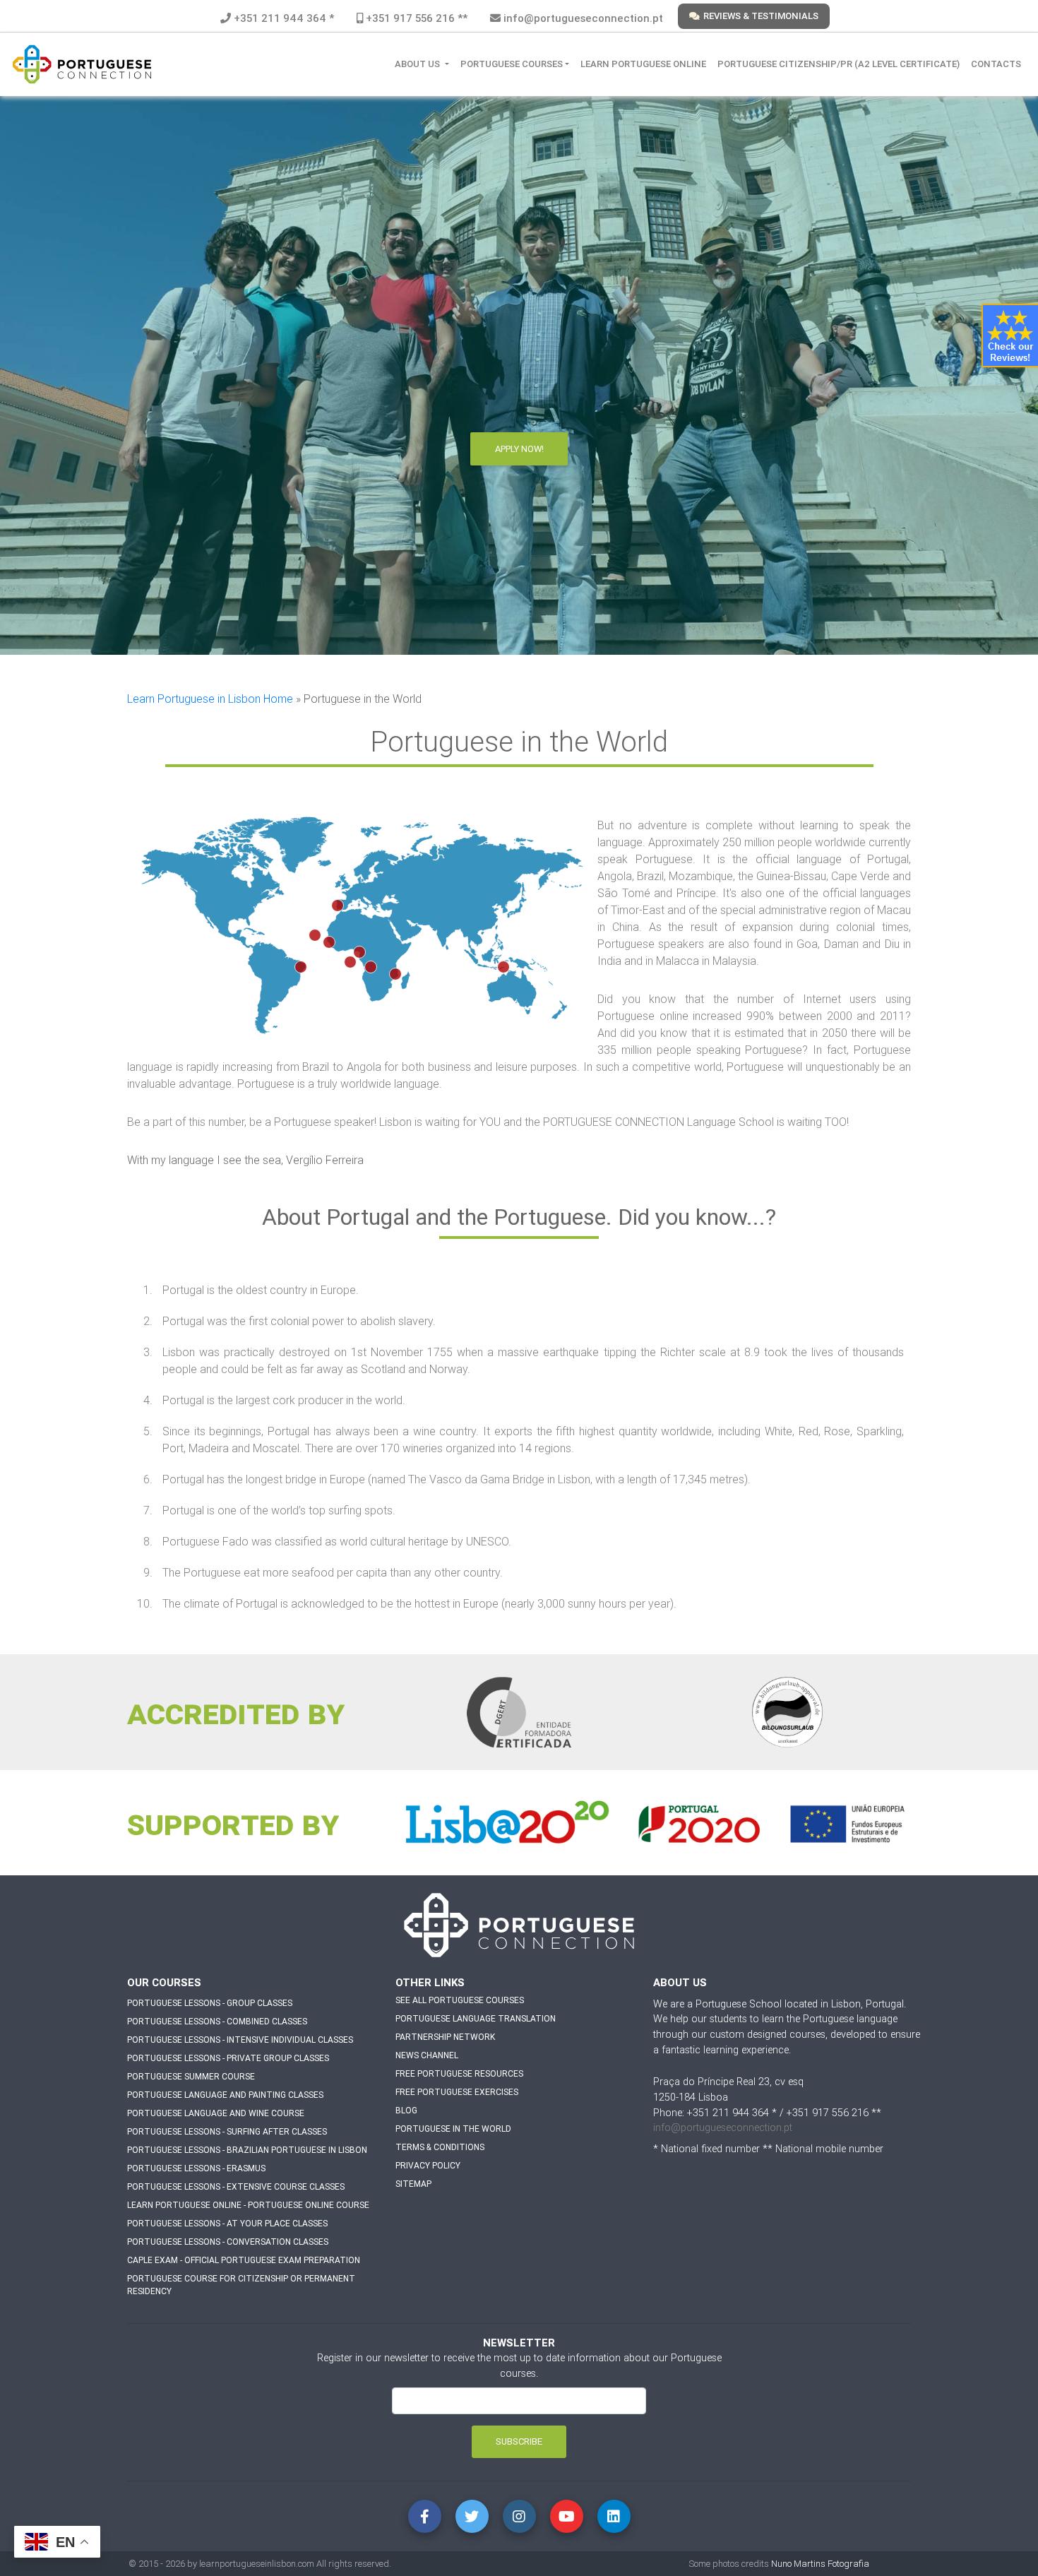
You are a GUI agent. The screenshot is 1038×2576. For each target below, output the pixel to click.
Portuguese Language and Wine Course (216, 2113)
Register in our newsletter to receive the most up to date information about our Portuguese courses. (519, 2366)
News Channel (427, 2055)
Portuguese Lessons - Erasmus (196, 2168)
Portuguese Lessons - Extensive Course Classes (236, 2186)
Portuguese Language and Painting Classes (225, 2095)
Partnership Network (445, 2037)
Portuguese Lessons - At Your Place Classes (227, 2223)
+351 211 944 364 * (282, 18)
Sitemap (413, 2184)
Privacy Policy (428, 2165)
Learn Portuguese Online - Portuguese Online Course (248, 2205)
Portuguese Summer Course (191, 2076)
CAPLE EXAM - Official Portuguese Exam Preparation (244, 2260)
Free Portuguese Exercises (457, 2092)
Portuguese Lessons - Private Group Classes (228, 2058)
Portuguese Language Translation (476, 2018)
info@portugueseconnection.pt (582, 18)
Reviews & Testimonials (761, 16)
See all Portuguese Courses (460, 2000)
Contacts (996, 64)
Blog (406, 2110)
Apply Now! (519, 449)
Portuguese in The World (453, 2129)
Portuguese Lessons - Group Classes (210, 2003)
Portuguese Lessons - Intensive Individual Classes (240, 2040)
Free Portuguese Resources (459, 2073)
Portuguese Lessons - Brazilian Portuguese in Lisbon (247, 2150)
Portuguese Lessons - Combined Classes (217, 2021)
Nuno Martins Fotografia (820, 2564)
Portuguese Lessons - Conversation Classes (228, 2242)
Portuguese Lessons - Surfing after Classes (227, 2131)
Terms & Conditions (440, 2147)
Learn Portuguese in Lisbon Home (210, 699)
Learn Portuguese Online (643, 64)
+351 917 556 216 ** (415, 18)
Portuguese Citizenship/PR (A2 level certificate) (839, 64)
